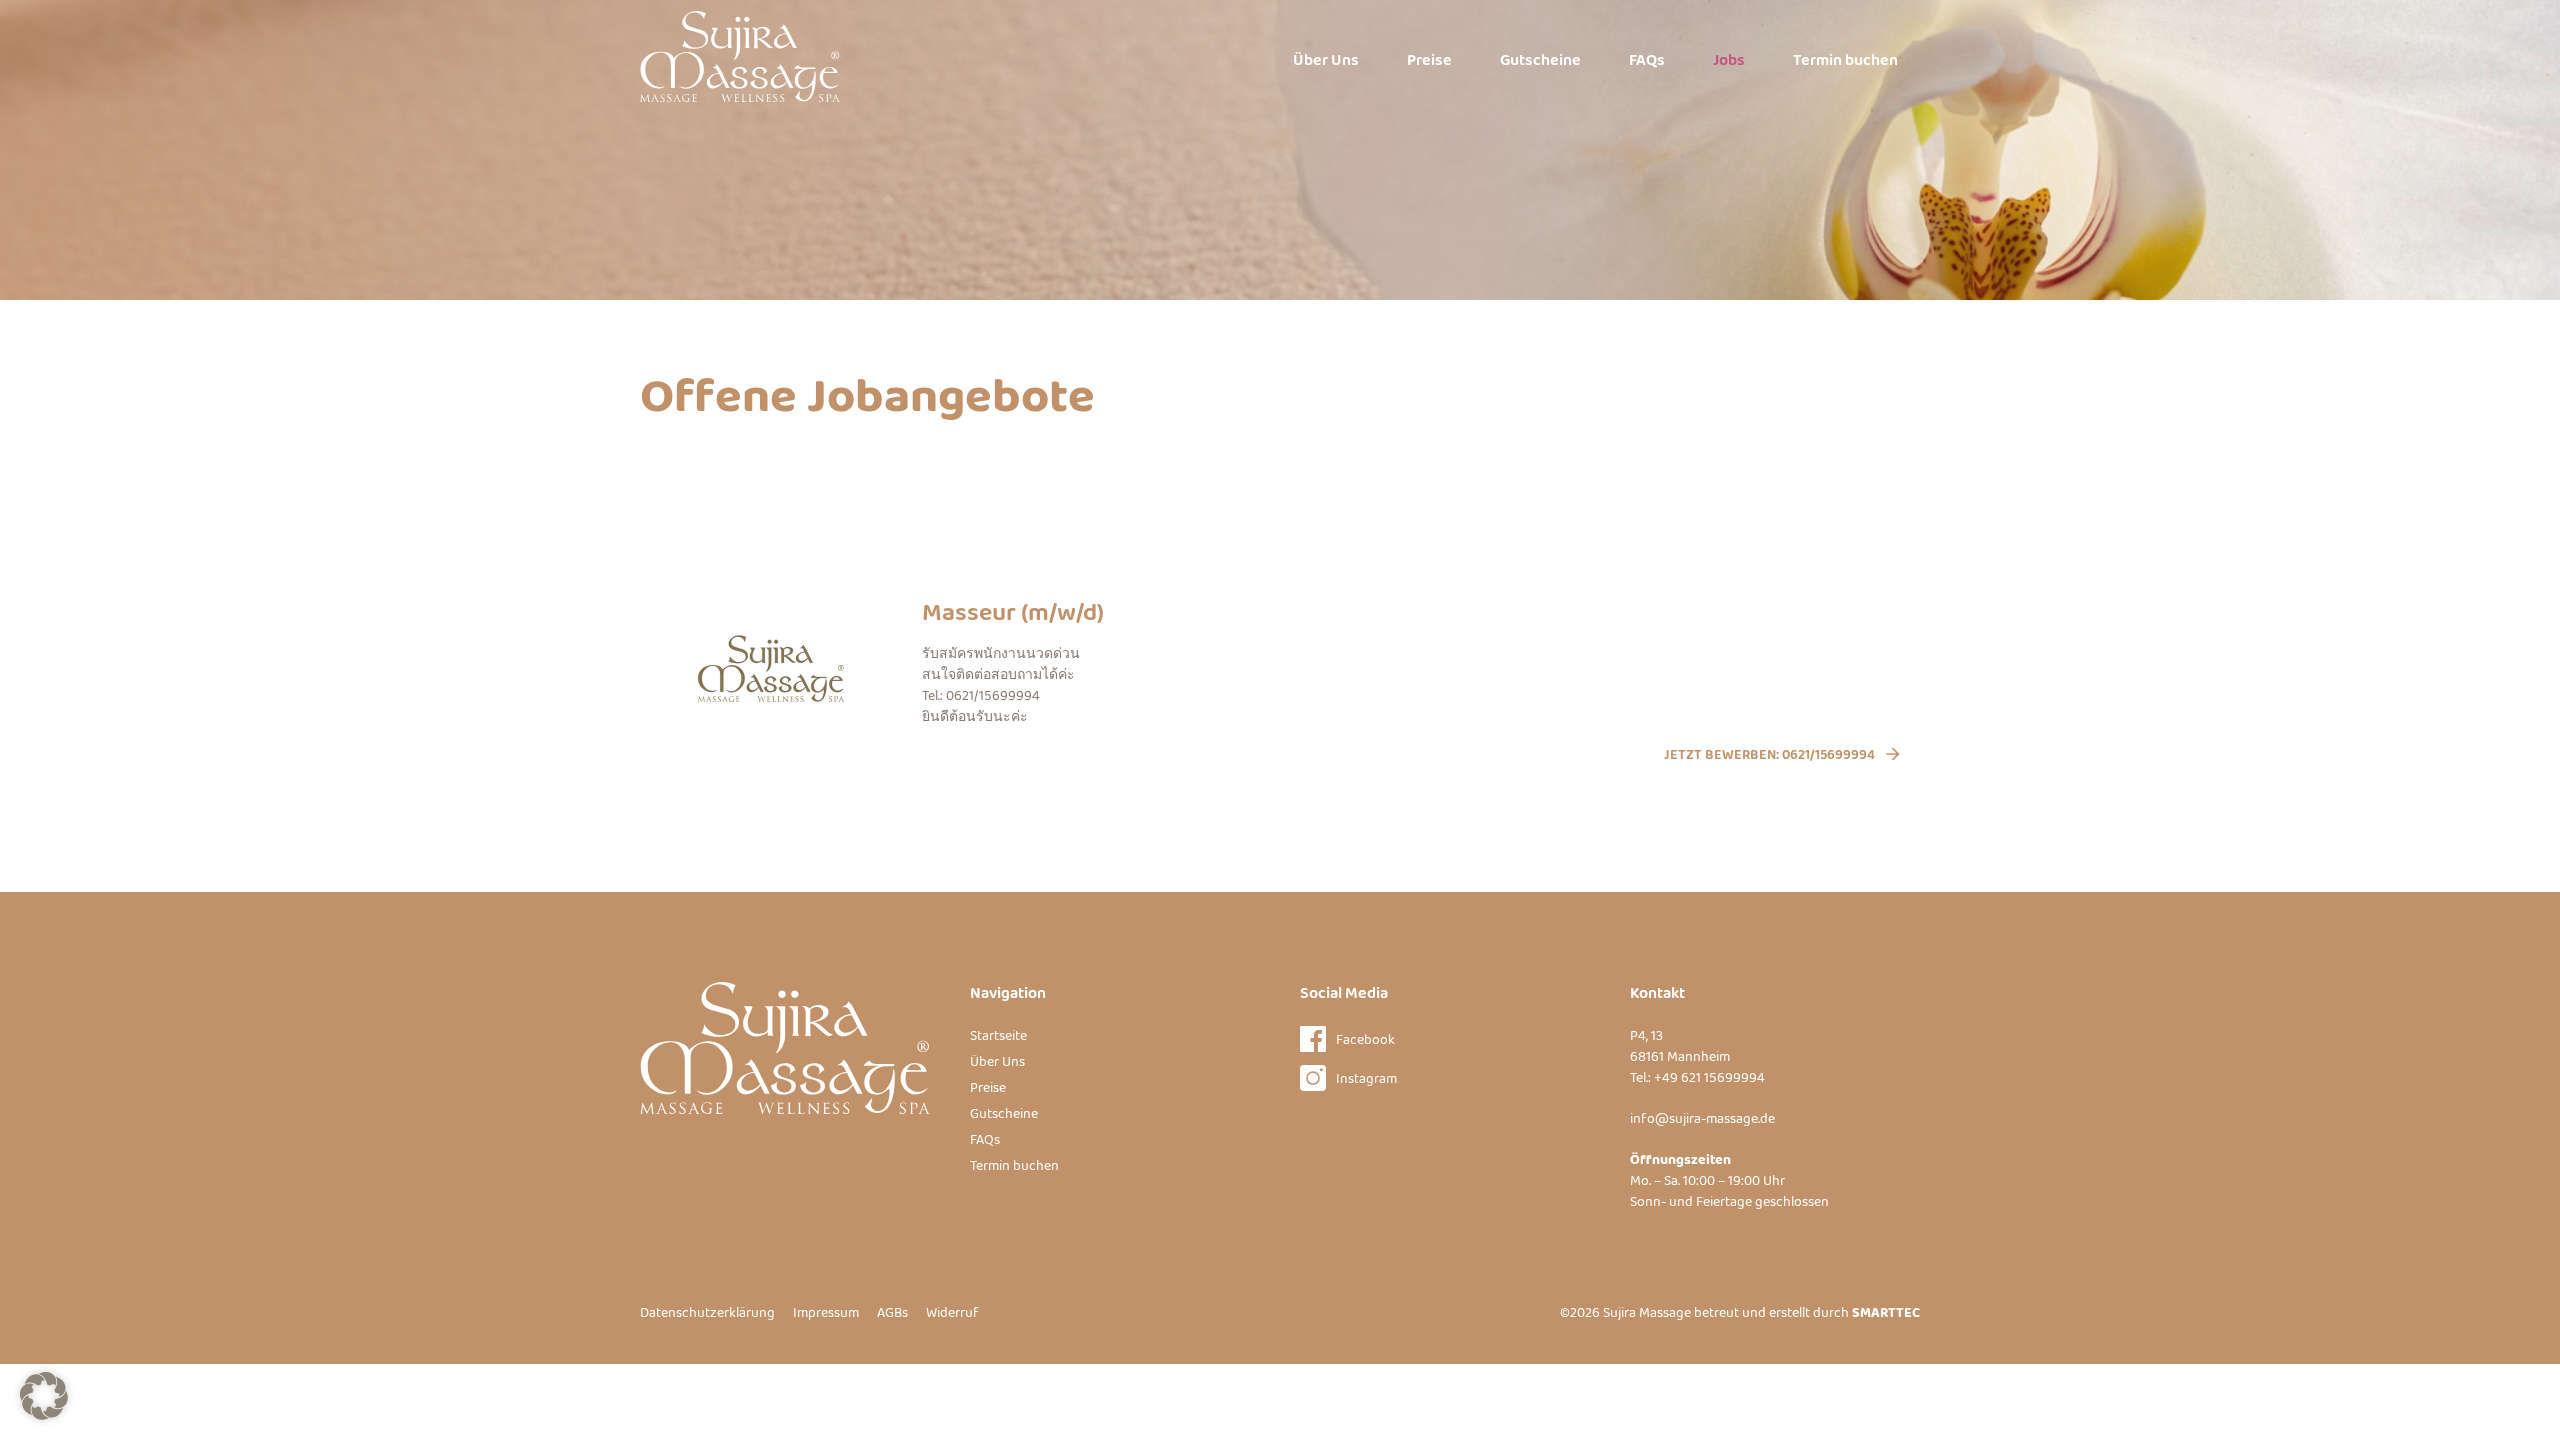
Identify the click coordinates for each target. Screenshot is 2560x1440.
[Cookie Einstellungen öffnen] (44, 1415)
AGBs (892, 1313)
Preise (1429, 60)
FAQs (1647, 60)
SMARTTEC (1886, 1313)
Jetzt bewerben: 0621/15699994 (1769, 755)
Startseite (998, 1036)
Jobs (1729, 60)
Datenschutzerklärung (707, 1313)
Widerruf (952, 1313)
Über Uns (1326, 60)
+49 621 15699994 (1709, 1078)
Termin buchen (1845, 60)
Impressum (826, 1313)
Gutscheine (1540, 60)
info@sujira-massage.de (1702, 1119)
